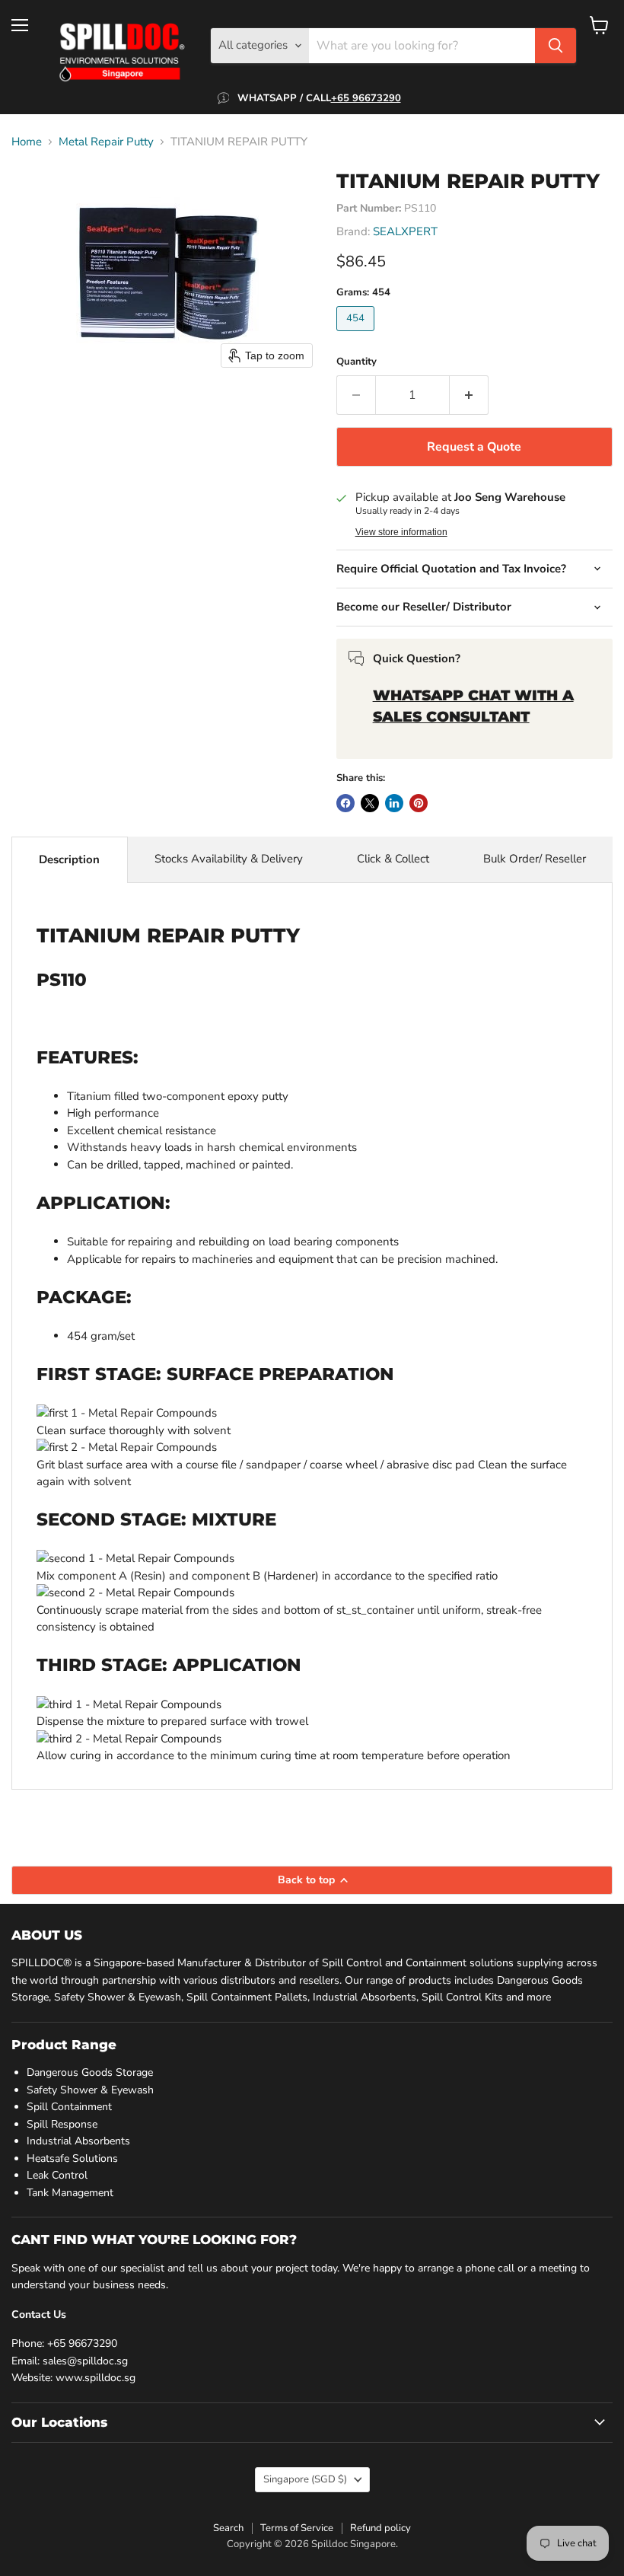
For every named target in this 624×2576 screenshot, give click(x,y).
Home (27, 142)
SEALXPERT (405, 231)
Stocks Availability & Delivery (229, 859)
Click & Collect (393, 859)
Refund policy (380, 2528)
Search (228, 2528)
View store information (401, 532)
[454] (357, 335)
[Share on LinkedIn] (394, 803)
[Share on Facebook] (345, 803)
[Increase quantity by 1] (469, 395)
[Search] (556, 46)
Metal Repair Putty (106, 142)
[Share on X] (370, 803)
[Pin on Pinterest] (419, 803)
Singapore (305, 2479)
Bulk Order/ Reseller (535, 859)
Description (69, 859)
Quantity (357, 362)
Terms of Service (297, 2528)
